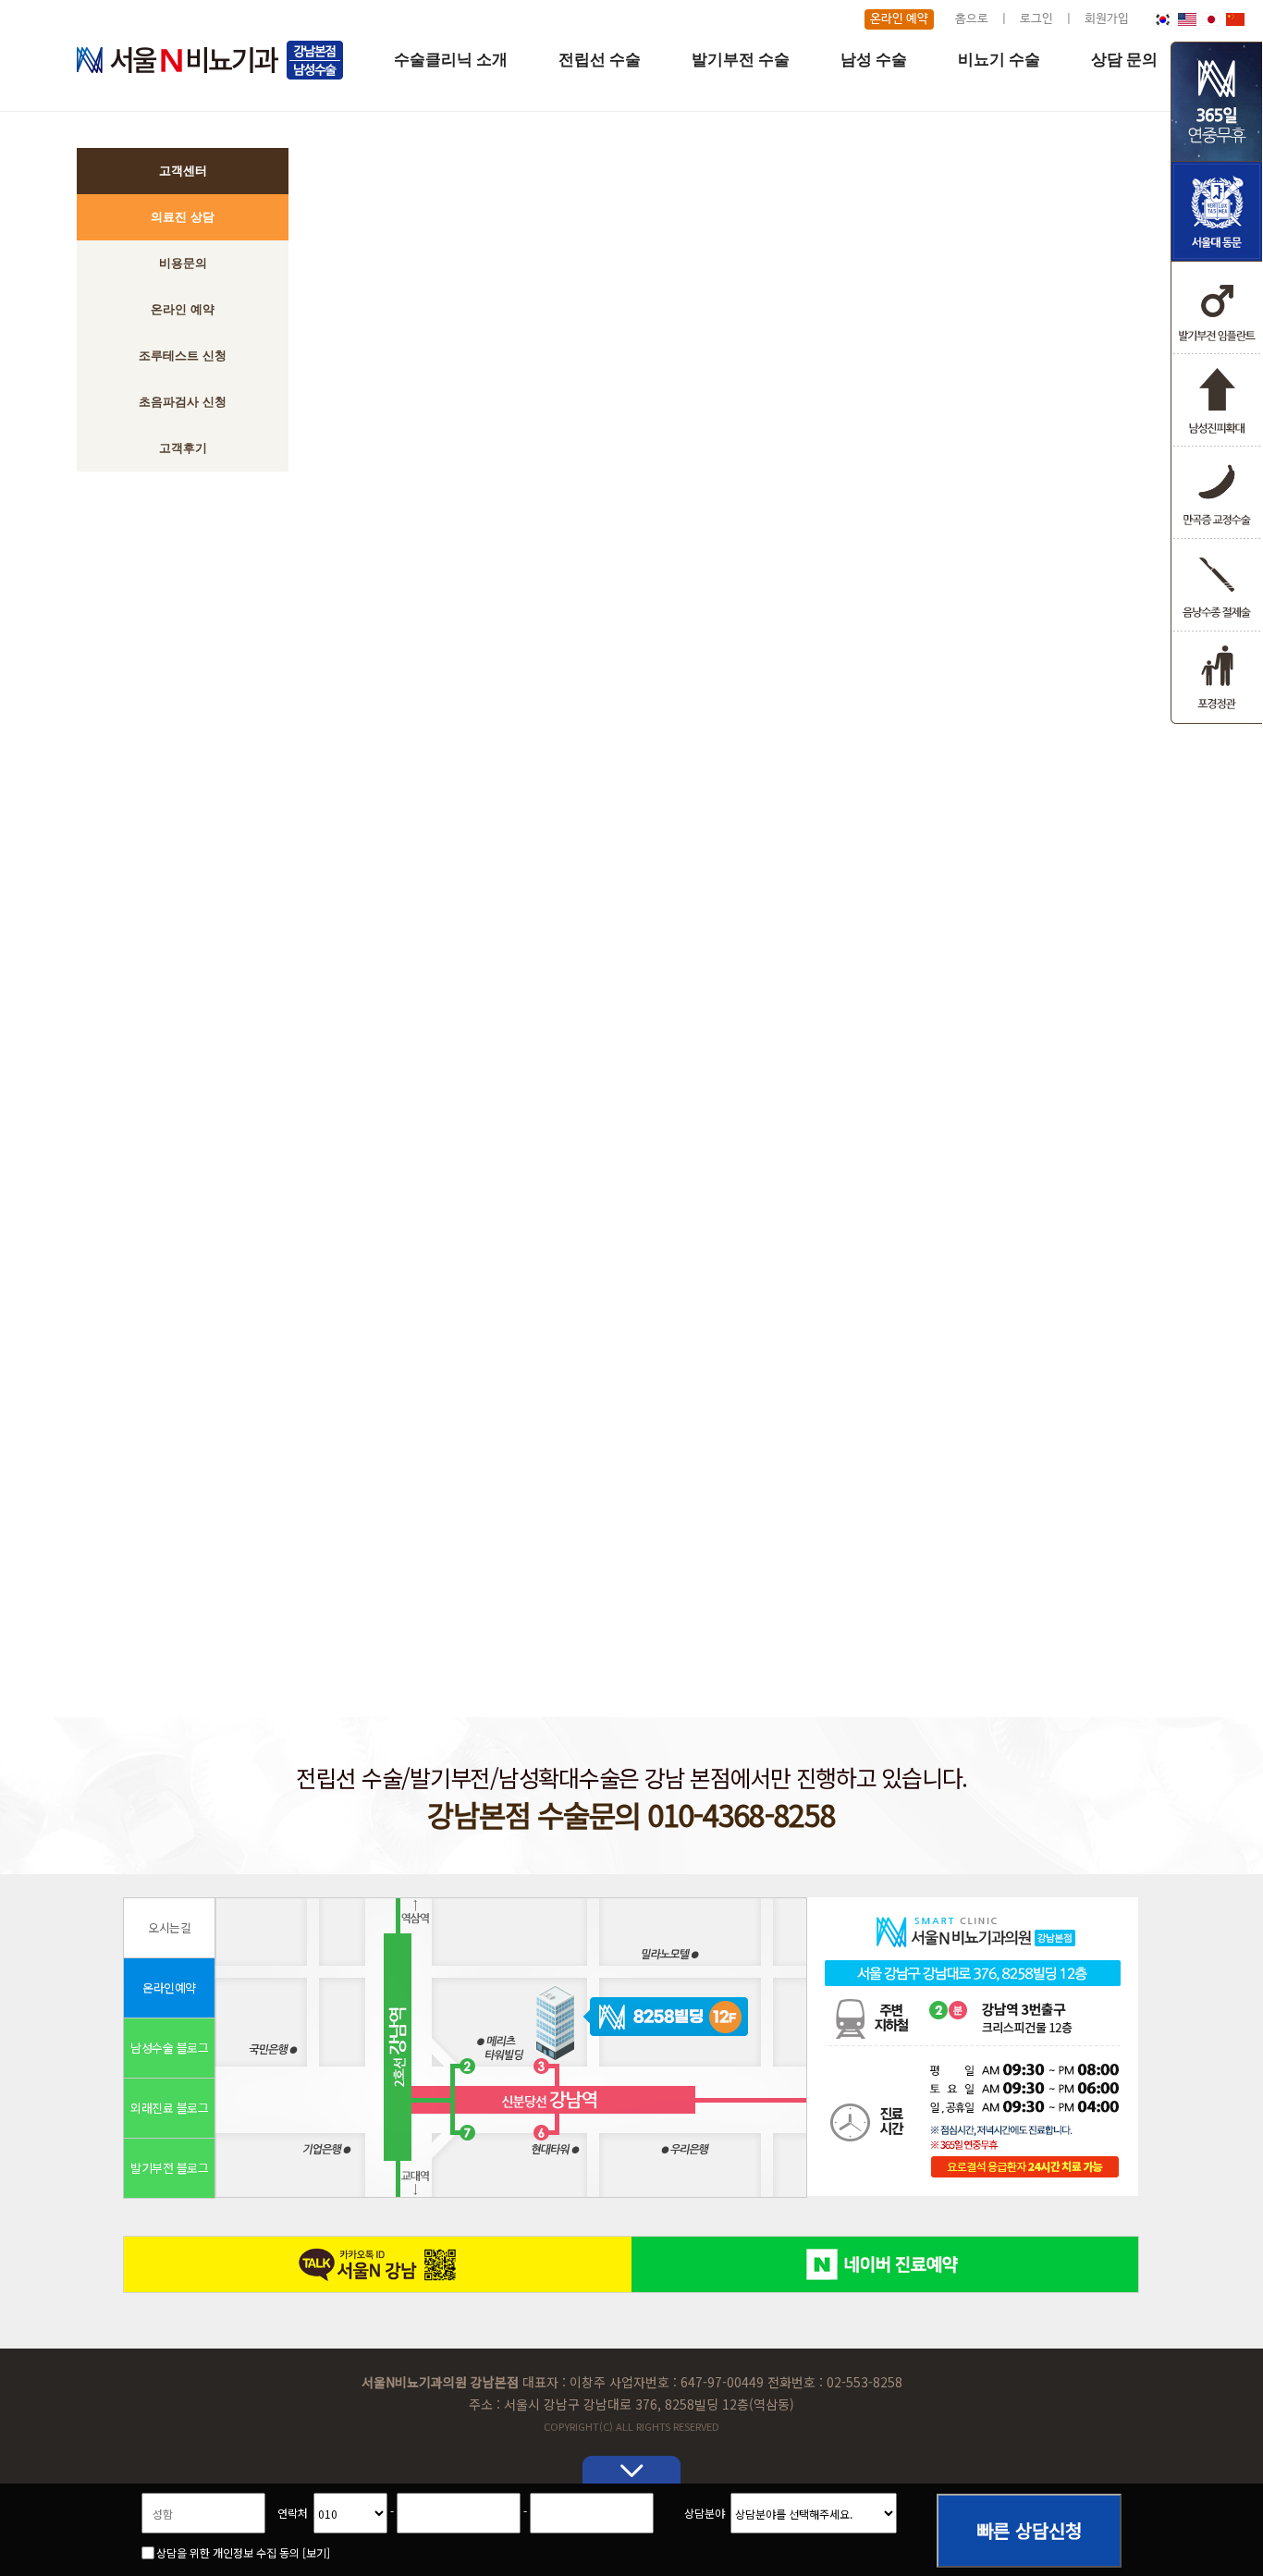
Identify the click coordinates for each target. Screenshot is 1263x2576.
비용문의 (183, 263)
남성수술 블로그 (169, 2048)
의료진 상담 (183, 217)
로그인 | (1051, 19)
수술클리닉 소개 (451, 60)
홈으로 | (986, 19)
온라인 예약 (899, 19)
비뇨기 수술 (999, 60)
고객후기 (183, 448)
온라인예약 (169, 1987)
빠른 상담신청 (1029, 2532)
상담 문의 (1124, 60)
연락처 (293, 2513)
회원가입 (1107, 19)
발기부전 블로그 (169, 2168)
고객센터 (183, 171)
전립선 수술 (600, 60)
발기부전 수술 (741, 60)
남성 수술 (874, 60)
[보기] (316, 2552)
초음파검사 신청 (183, 402)
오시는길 (169, 1927)
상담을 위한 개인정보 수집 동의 (243, 2552)
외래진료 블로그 (169, 2108)
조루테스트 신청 (183, 356)
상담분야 (705, 2513)
